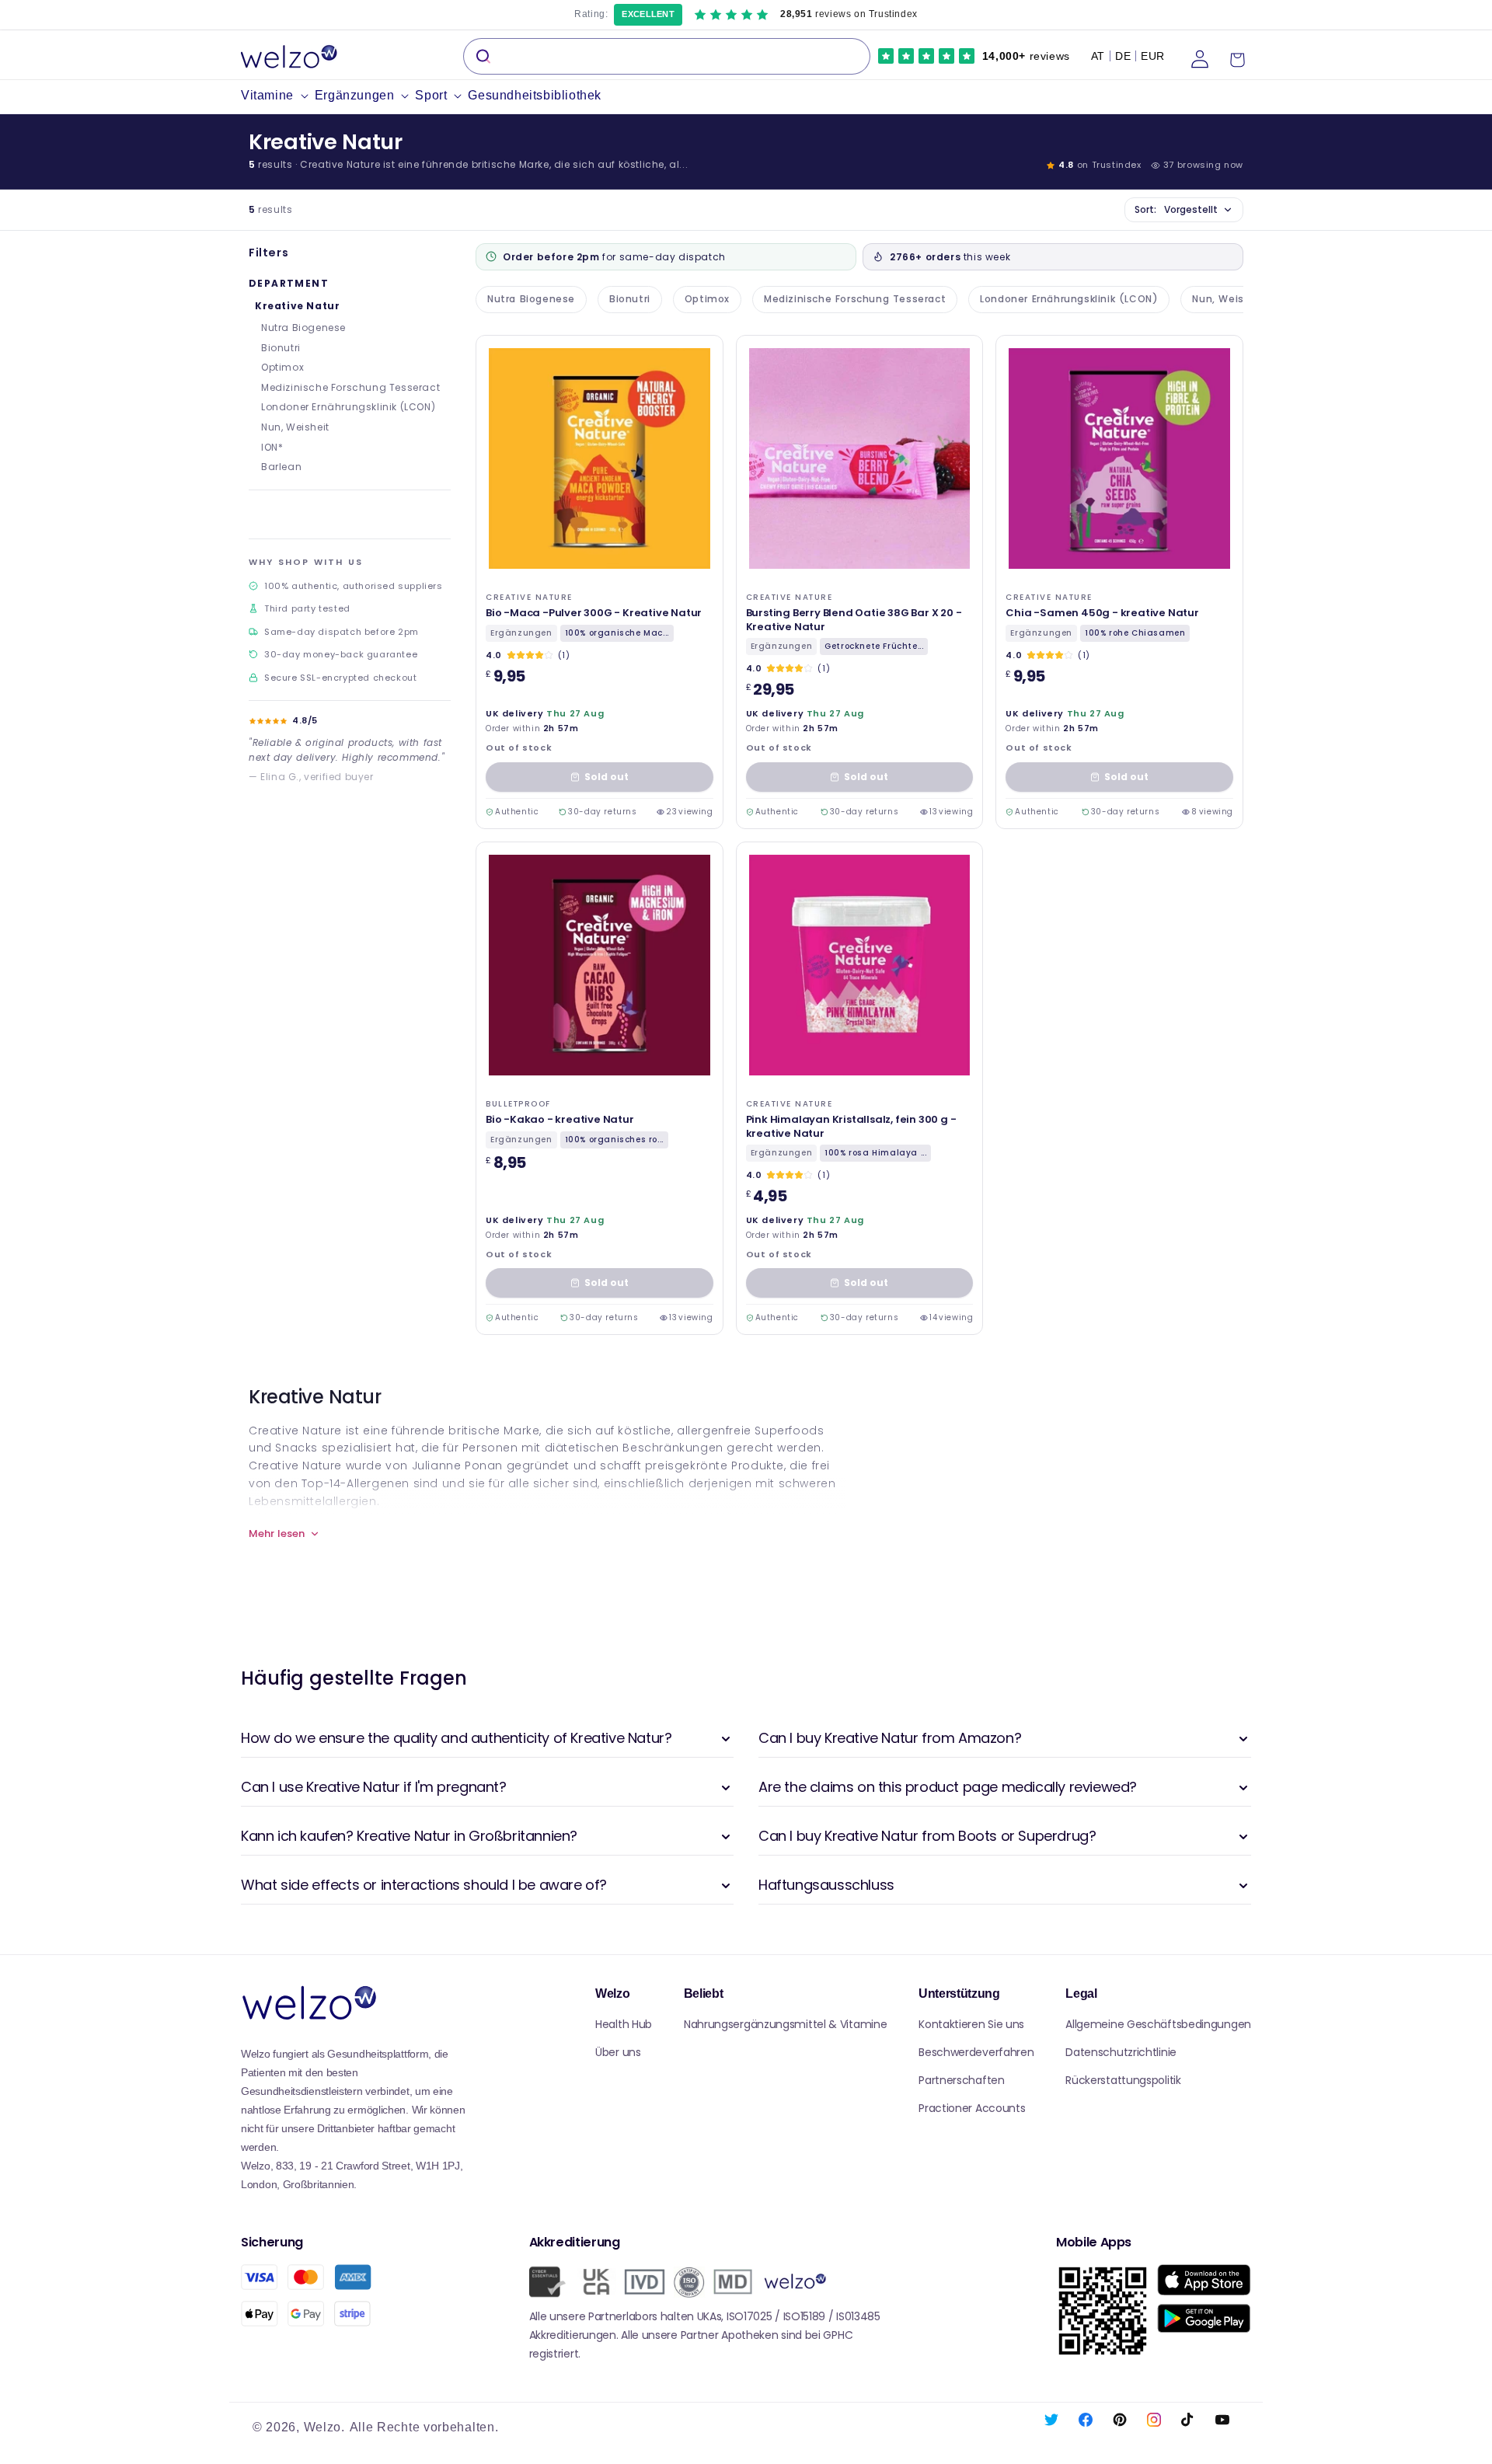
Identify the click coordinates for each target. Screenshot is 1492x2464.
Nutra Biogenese (303, 328)
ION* (272, 447)
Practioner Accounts (972, 2108)
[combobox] (667, 56)
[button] (278, 96)
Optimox (282, 367)
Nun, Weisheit (295, 427)
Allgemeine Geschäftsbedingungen (1158, 2024)
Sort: (1176, 209)
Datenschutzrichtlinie (1121, 2052)
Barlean (281, 467)
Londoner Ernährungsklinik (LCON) (348, 407)
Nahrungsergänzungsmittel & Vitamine (786, 2024)
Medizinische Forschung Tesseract (350, 387)
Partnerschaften (962, 2080)
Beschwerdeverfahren (976, 2052)
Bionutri (281, 348)
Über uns (618, 2052)
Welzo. (324, 2427)
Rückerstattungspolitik (1123, 2080)
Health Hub (624, 2024)
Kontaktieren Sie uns (971, 2024)
